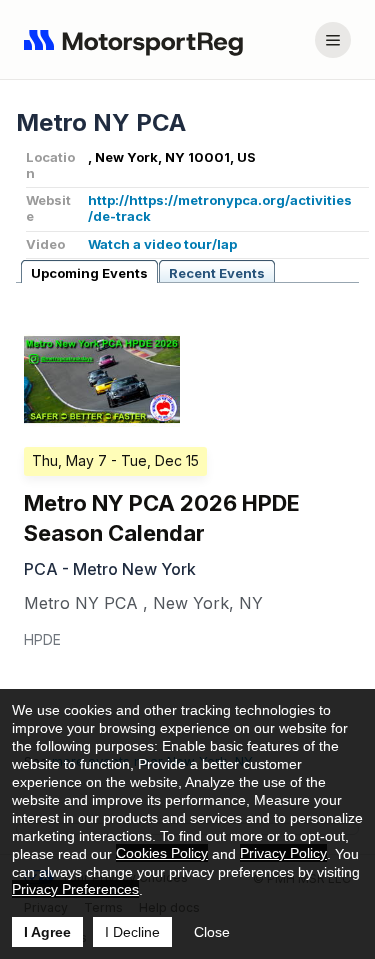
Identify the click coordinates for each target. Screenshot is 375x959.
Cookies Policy (162, 853)
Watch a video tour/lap (162, 244)
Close (212, 932)
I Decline (132, 932)
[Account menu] (333, 40)
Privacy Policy (283, 853)
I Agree (47, 932)
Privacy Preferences (75, 889)
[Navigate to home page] (138, 40)
